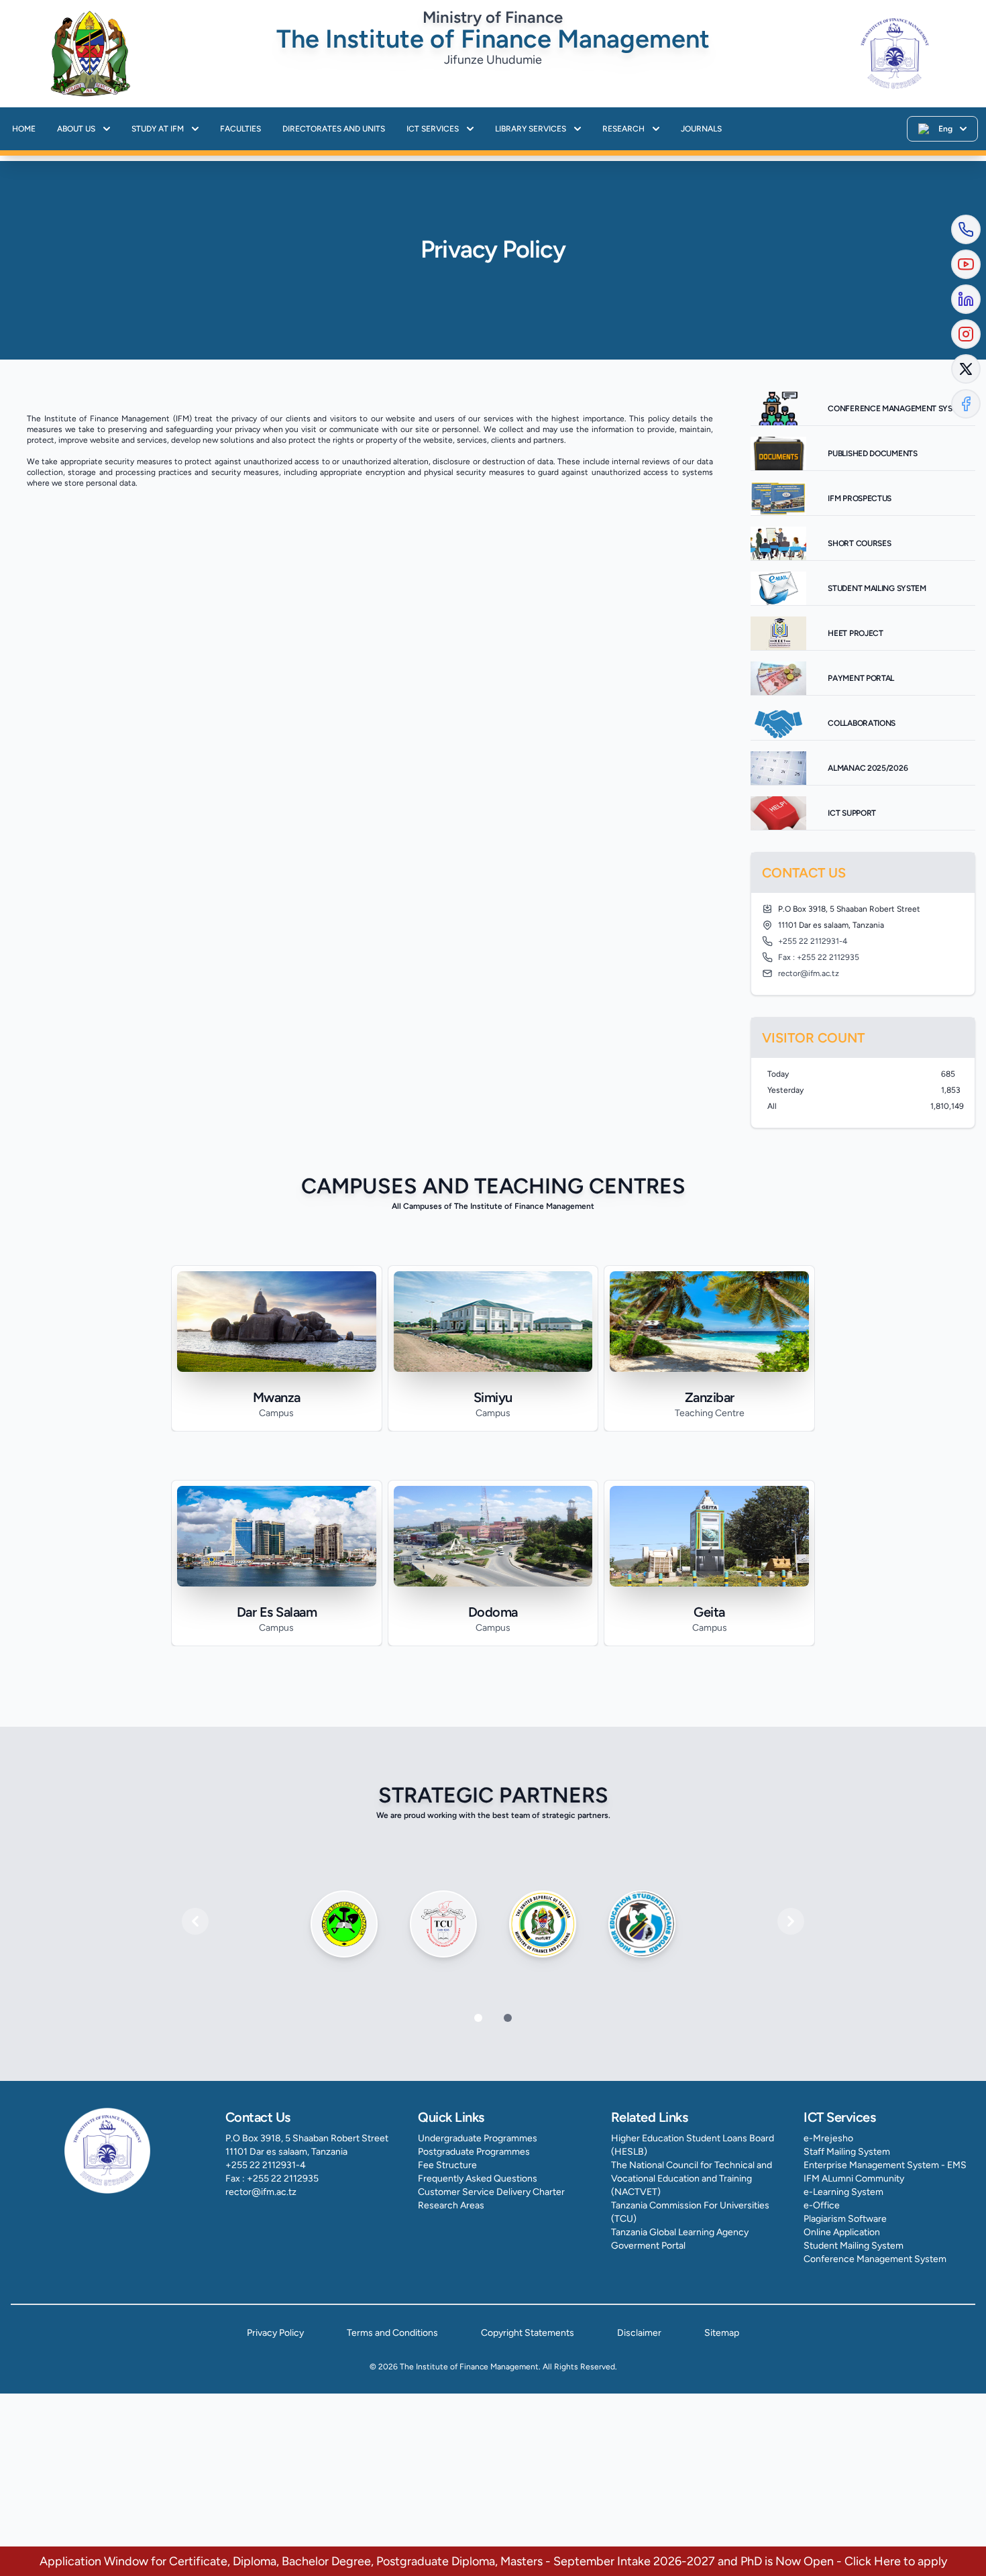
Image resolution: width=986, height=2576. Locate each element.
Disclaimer (639, 2333)
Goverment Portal (648, 2246)
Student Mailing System (854, 2246)
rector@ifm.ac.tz (261, 2192)
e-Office (822, 2205)
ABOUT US (76, 129)
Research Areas (451, 2205)
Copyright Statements (528, 2333)
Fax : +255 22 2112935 (272, 2179)
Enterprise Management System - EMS (885, 2165)
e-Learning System (843, 2192)
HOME (24, 129)
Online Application (842, 2232)
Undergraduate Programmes (478, 2138)
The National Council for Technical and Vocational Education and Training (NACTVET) (692, 2179)
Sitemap (722, 2333)
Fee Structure (447, 2165)
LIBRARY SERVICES (531, 129)
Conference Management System (875, 2259)
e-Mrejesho (828, 2138)
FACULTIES (240, 129)
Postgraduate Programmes (474, 2152)
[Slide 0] (478, 2018)
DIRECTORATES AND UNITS (334, 129)
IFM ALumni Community (854, 2179)
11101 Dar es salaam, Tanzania (286, 2152)
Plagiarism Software (845, 2219)
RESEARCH (623, 129)
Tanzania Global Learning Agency (680, 2232)
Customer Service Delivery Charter (491, 2192)
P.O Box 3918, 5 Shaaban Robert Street (307, 2138)
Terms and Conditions (392, 2333)
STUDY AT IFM (158, 129)
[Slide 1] (508, 2018)
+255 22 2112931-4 (266, 2165)
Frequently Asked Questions (478, 2179)
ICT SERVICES (433, 129)
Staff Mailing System (847, 2152)
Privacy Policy (275, 2333)
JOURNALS (701, 129)
